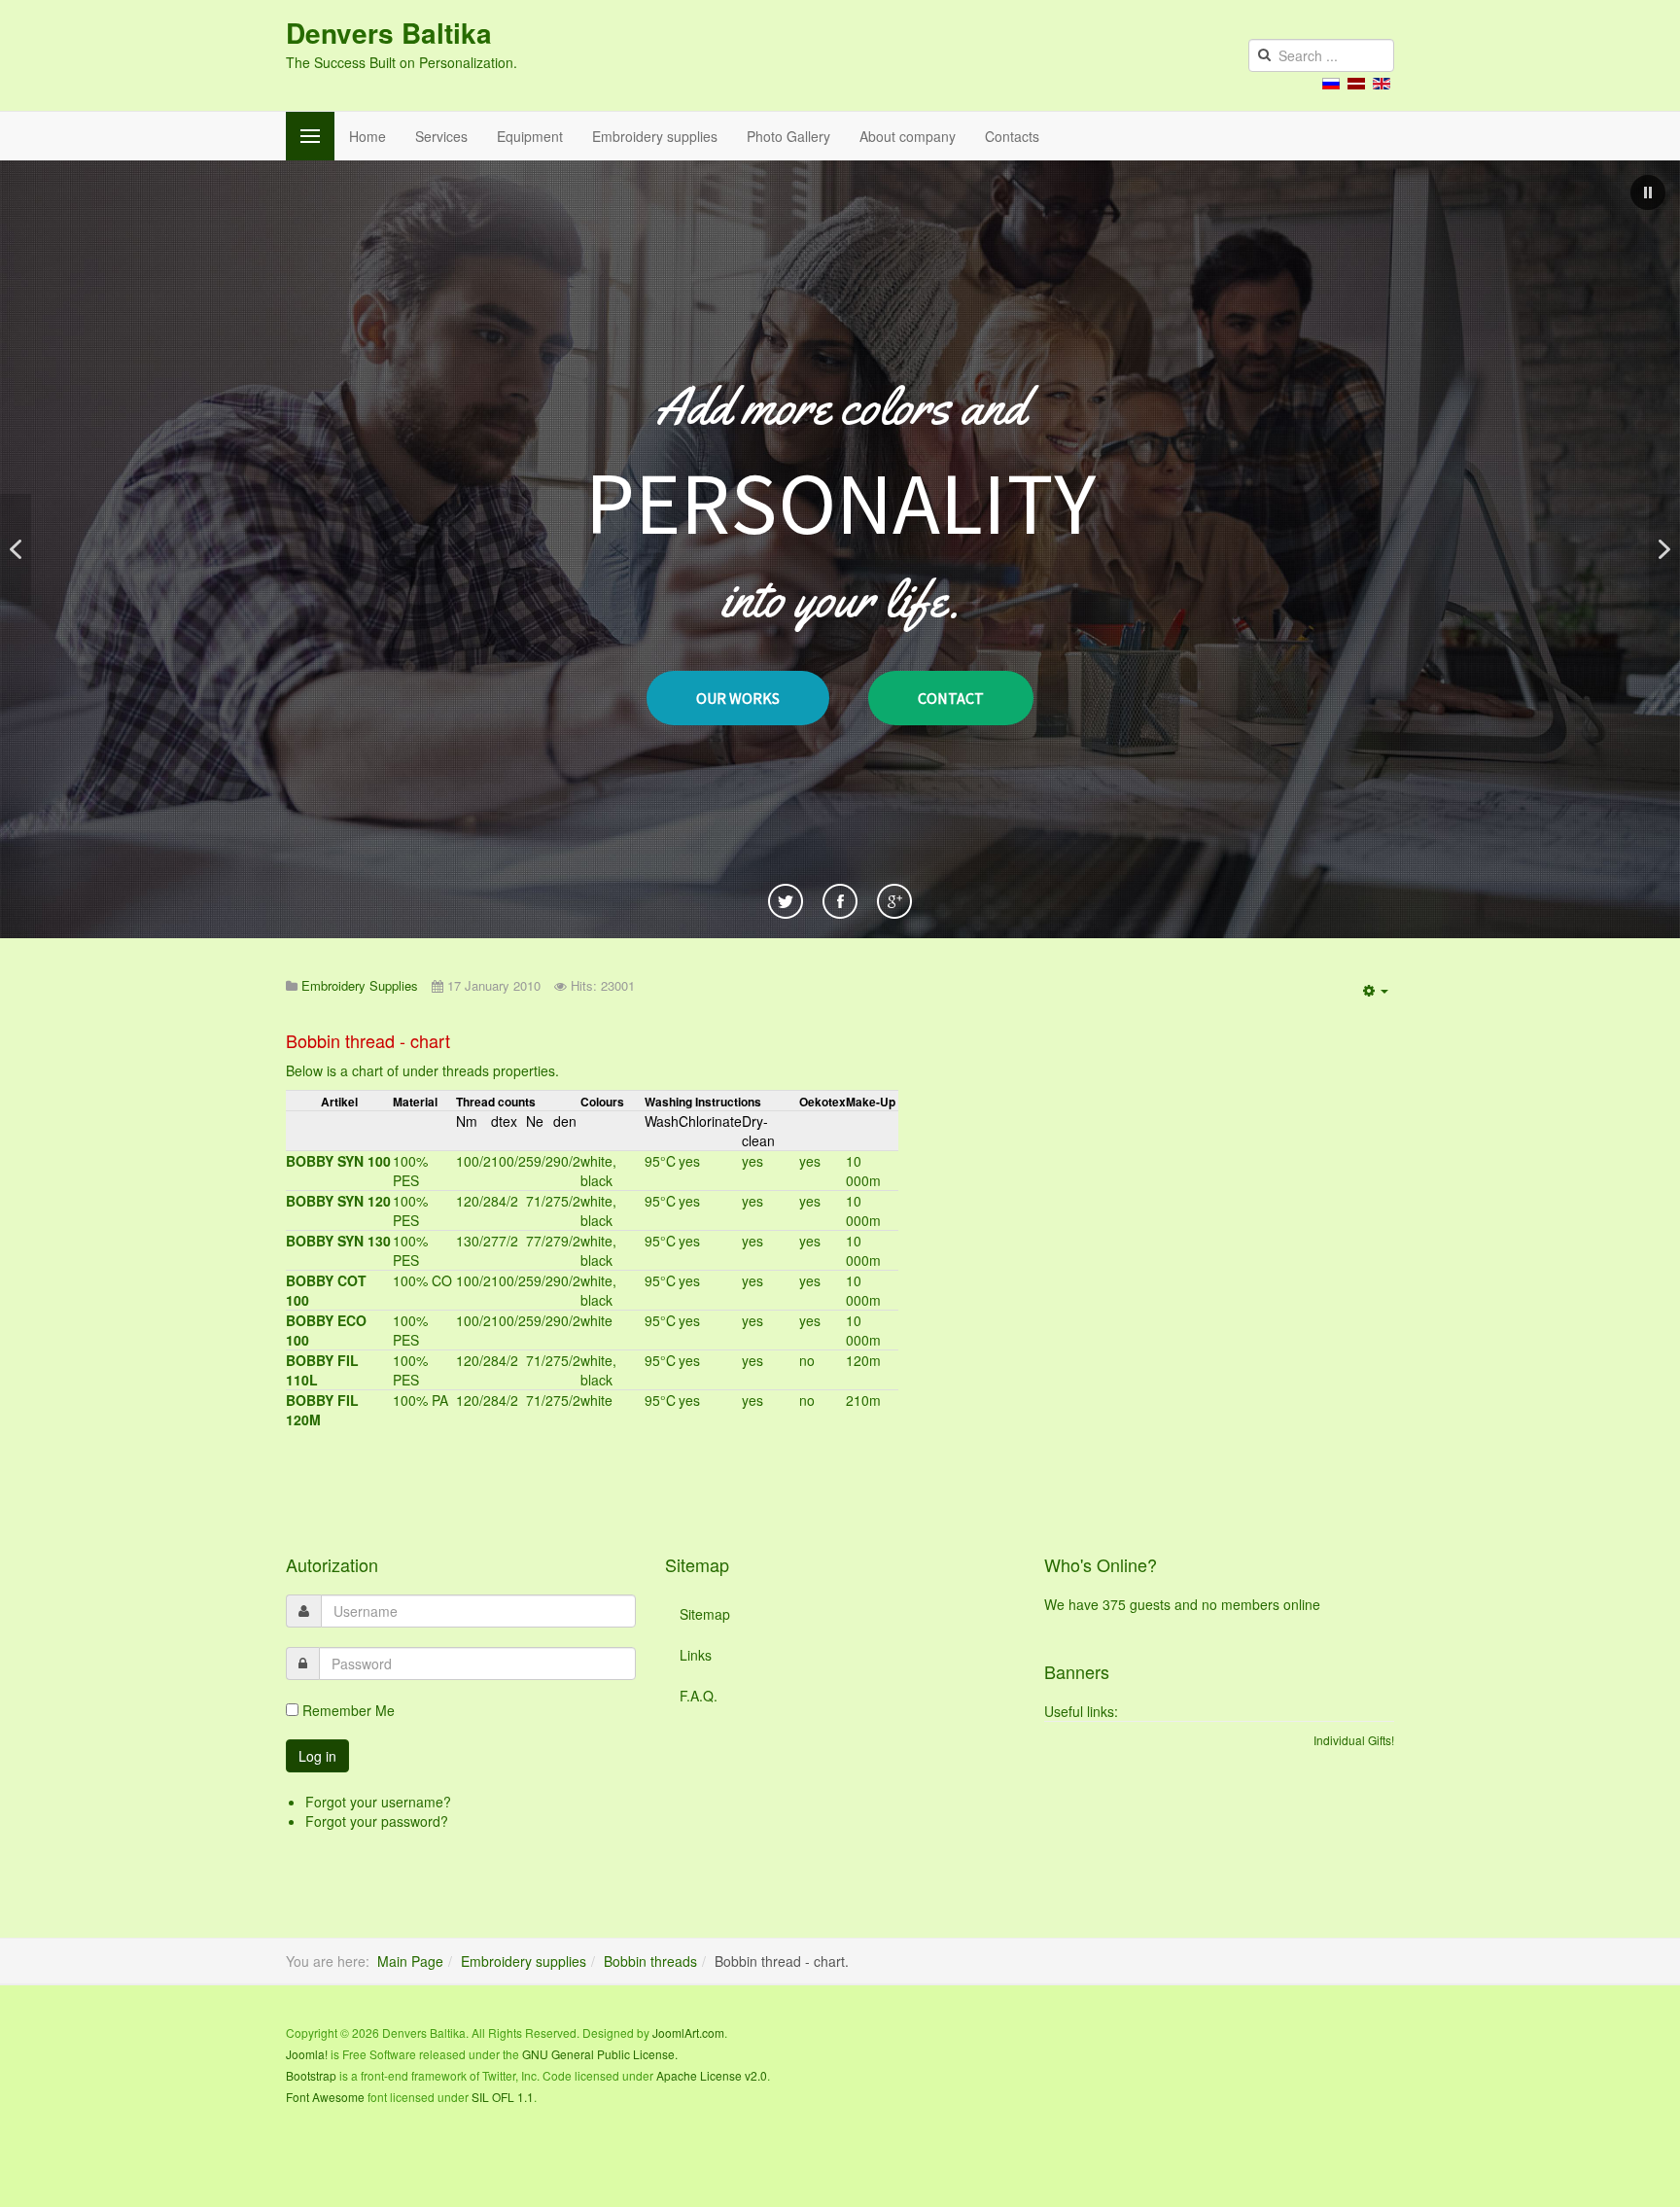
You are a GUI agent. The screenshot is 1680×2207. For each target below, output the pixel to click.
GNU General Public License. (600, 2054)
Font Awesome (325, 2097)
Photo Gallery (788, 136)
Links (696, 1655)
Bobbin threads (650, 1961)
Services (441, 136)
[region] (840, 549)
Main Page (410, 1961)
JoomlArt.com (688, 2032)
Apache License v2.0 (712, 2075)
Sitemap (705, 1614)
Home (367, 136)
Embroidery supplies (655, 136)
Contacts (1012, 136)
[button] (1648, 193)
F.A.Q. (699, 1696)
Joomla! (307, 2054)
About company (908, 136)
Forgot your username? (378, 1802)
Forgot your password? (377, 1821)
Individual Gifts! (1354, 1740)
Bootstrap (311, 2075)
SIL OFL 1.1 (503, 2097)
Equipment (530, 136)
